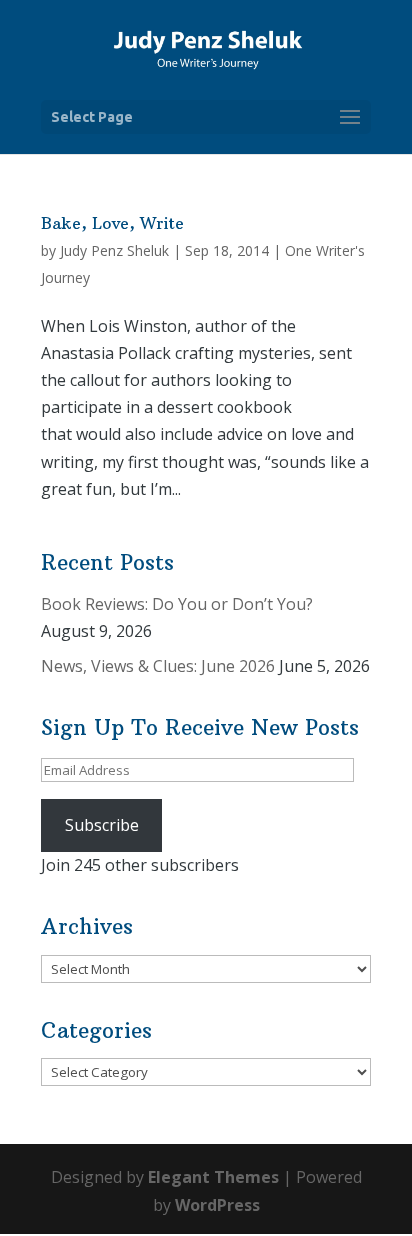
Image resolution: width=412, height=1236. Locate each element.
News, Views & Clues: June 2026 (158, 666)
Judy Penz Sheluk (114, 250)
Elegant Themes (213, 1177)
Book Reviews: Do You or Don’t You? (177, 604)
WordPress (217, 1205)
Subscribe (102, 825)
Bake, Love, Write (112, 223)
